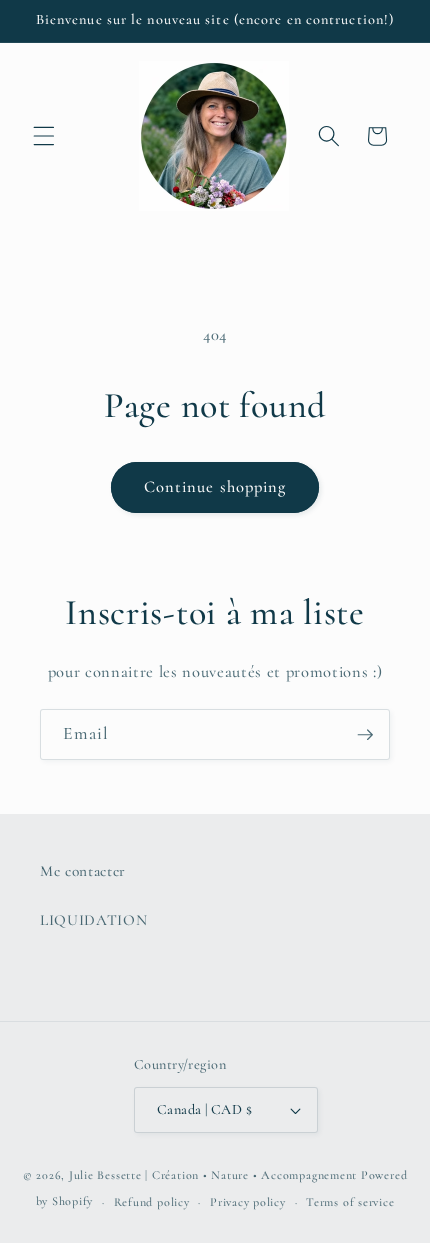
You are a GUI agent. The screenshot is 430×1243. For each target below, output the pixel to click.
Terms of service (350, 1202)
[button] (44, 136)
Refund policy (152, 1202)
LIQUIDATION (93, 920)
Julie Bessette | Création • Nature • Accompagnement (213, 1175)
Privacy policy (248, 1202)
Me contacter (83, 871)
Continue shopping (215, 487)
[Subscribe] (365, 735)
